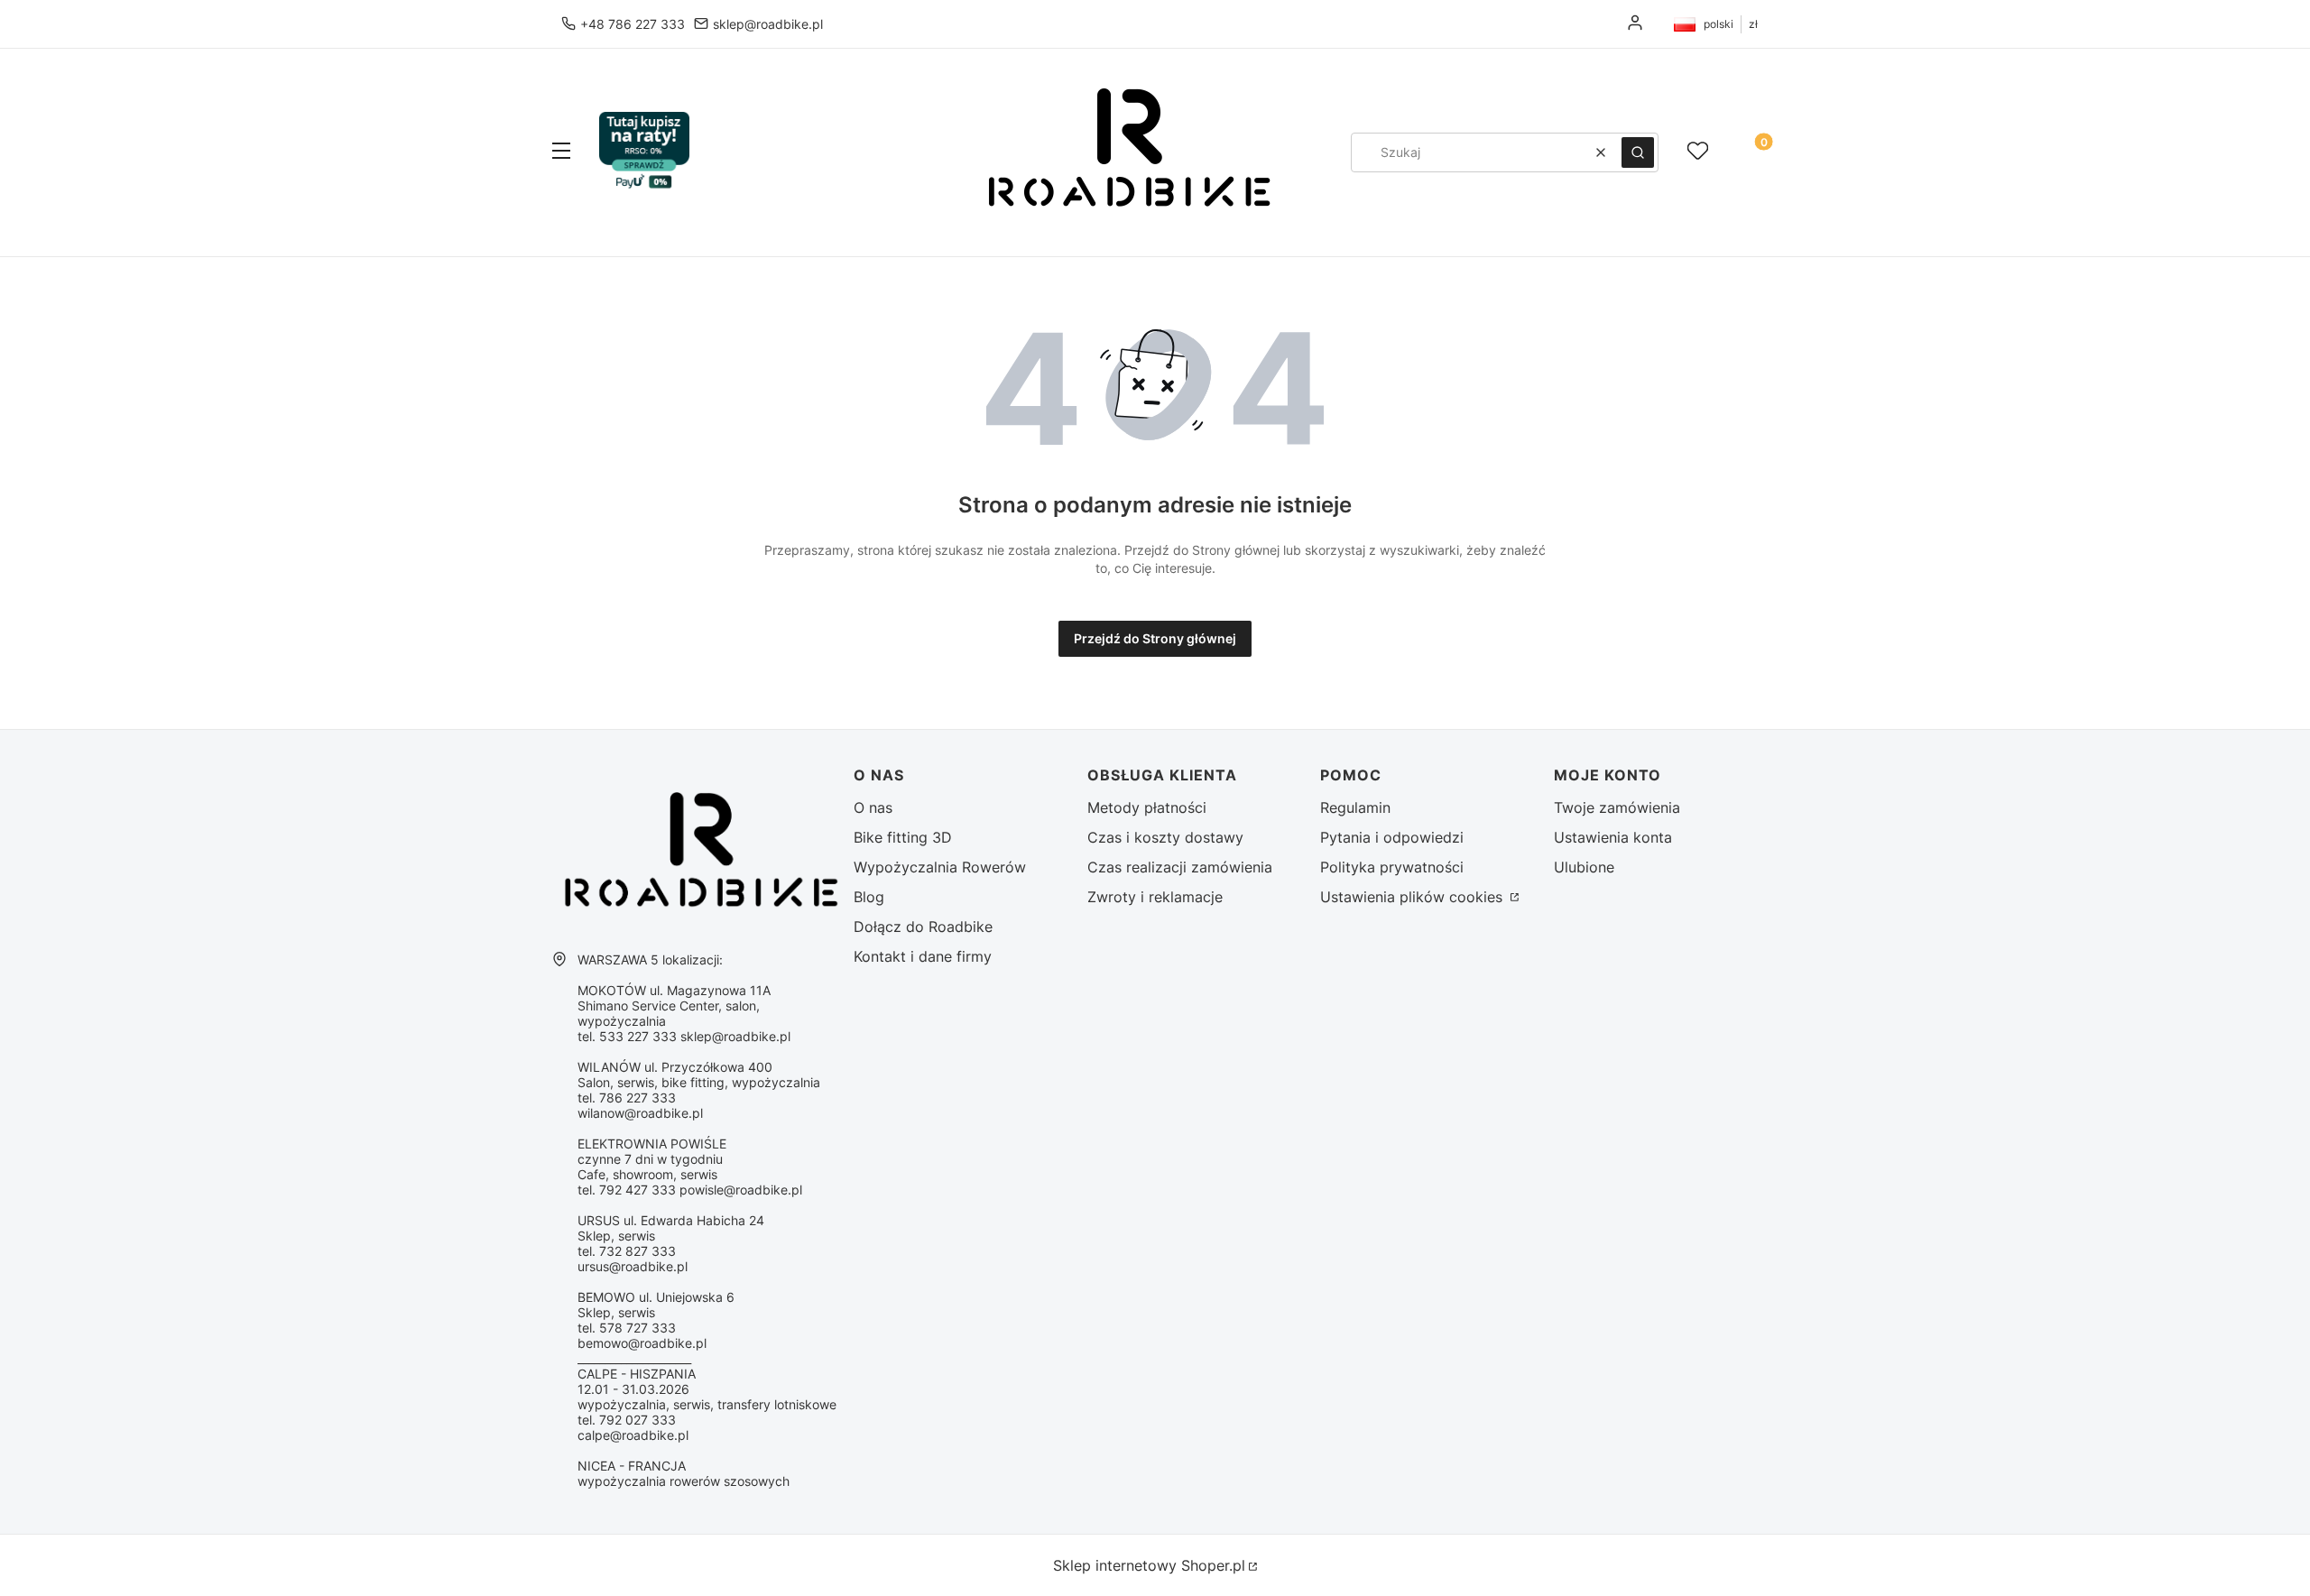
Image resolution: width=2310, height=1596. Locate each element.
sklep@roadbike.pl (768, 24)
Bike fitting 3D (903, 837)
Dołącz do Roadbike (923, 927)
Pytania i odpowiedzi (1392, 837)
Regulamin (1355, 807)
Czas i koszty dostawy (1165, 837)
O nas (873, 807)
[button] (561, 152)
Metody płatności (1147, 807)
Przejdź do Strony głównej (1155, 638)
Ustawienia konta (1613, 837)
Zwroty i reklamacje (1155, 897)
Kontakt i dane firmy (923, 956)
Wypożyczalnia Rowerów (940, 867)
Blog (869, 897)
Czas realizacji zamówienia (1180, 867)
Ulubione (1584, 867)
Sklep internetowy (1149, 1565)
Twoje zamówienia (1617, 807)
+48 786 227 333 (633, 24)
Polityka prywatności (1392, 867)
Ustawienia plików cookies (1414, 897)
